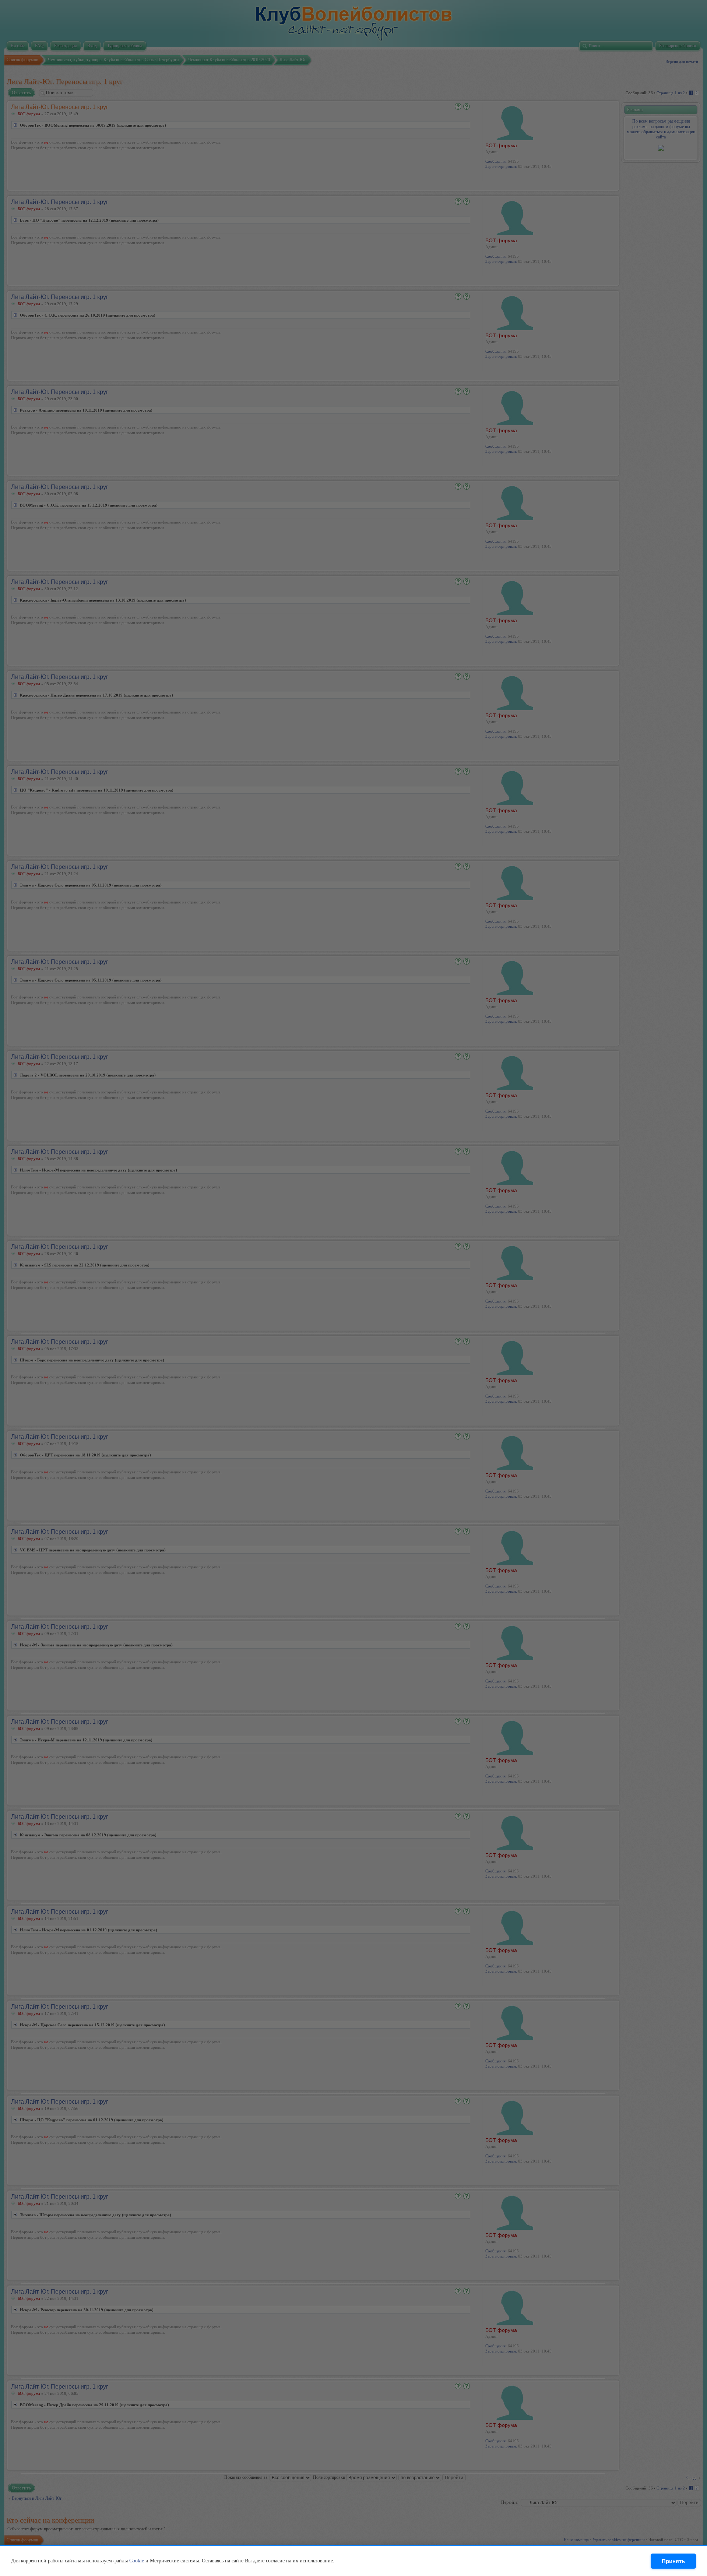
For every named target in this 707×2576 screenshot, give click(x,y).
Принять (673, 2561)
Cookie (137, 2561)
